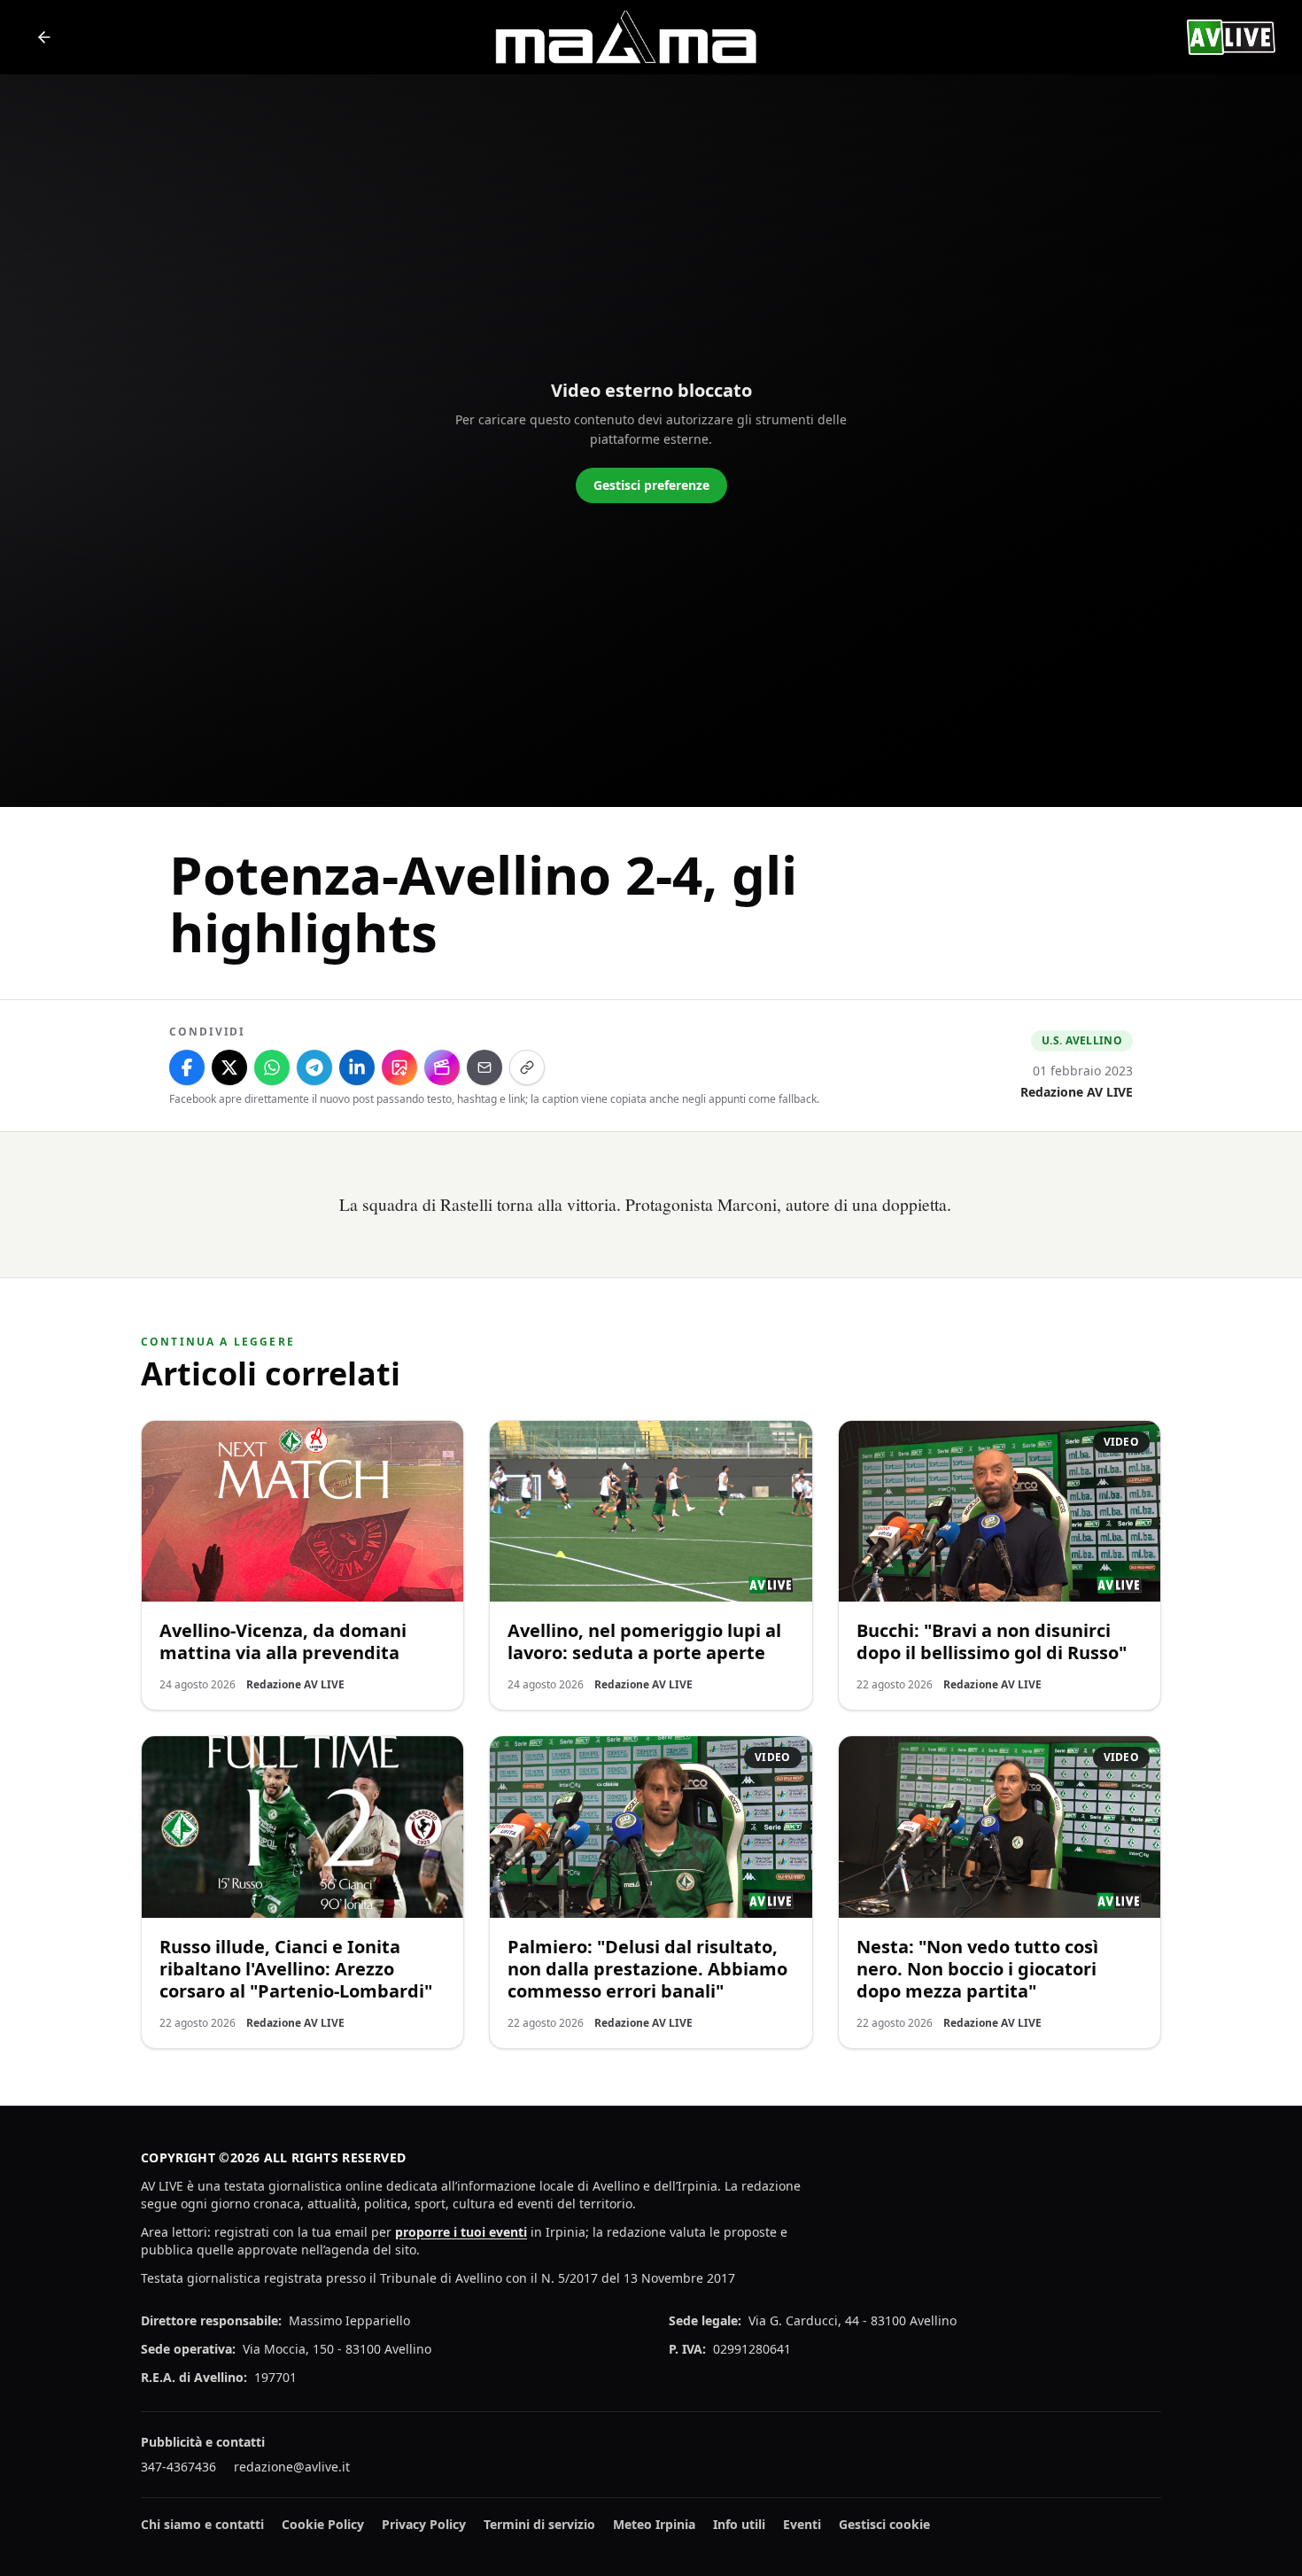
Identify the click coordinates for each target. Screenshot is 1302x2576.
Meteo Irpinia (654, 2524)
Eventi (802, 2524)
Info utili (739, 2524)
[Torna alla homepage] (44, 37)
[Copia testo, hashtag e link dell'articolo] (527, 1067)
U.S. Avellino (1082, 1040)
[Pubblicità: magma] (624, 37)
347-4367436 (178, 2467)
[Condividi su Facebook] (187, 1067)
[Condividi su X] (229, 1067)
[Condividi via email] (484, 1067)
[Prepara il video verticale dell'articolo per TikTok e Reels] (442, 1067)
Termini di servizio (539, 2524)
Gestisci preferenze (651, 485)
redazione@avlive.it (292, 2467)
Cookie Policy (323, 2524)
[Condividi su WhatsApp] (272, 1067)
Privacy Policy (424, 2524)
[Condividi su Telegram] (314, 1067)
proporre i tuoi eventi (461, 2232)
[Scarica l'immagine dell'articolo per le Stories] (399, 1067)
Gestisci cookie (884, 2524)
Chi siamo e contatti (202, 2524)
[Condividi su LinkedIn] (357, 1067)
